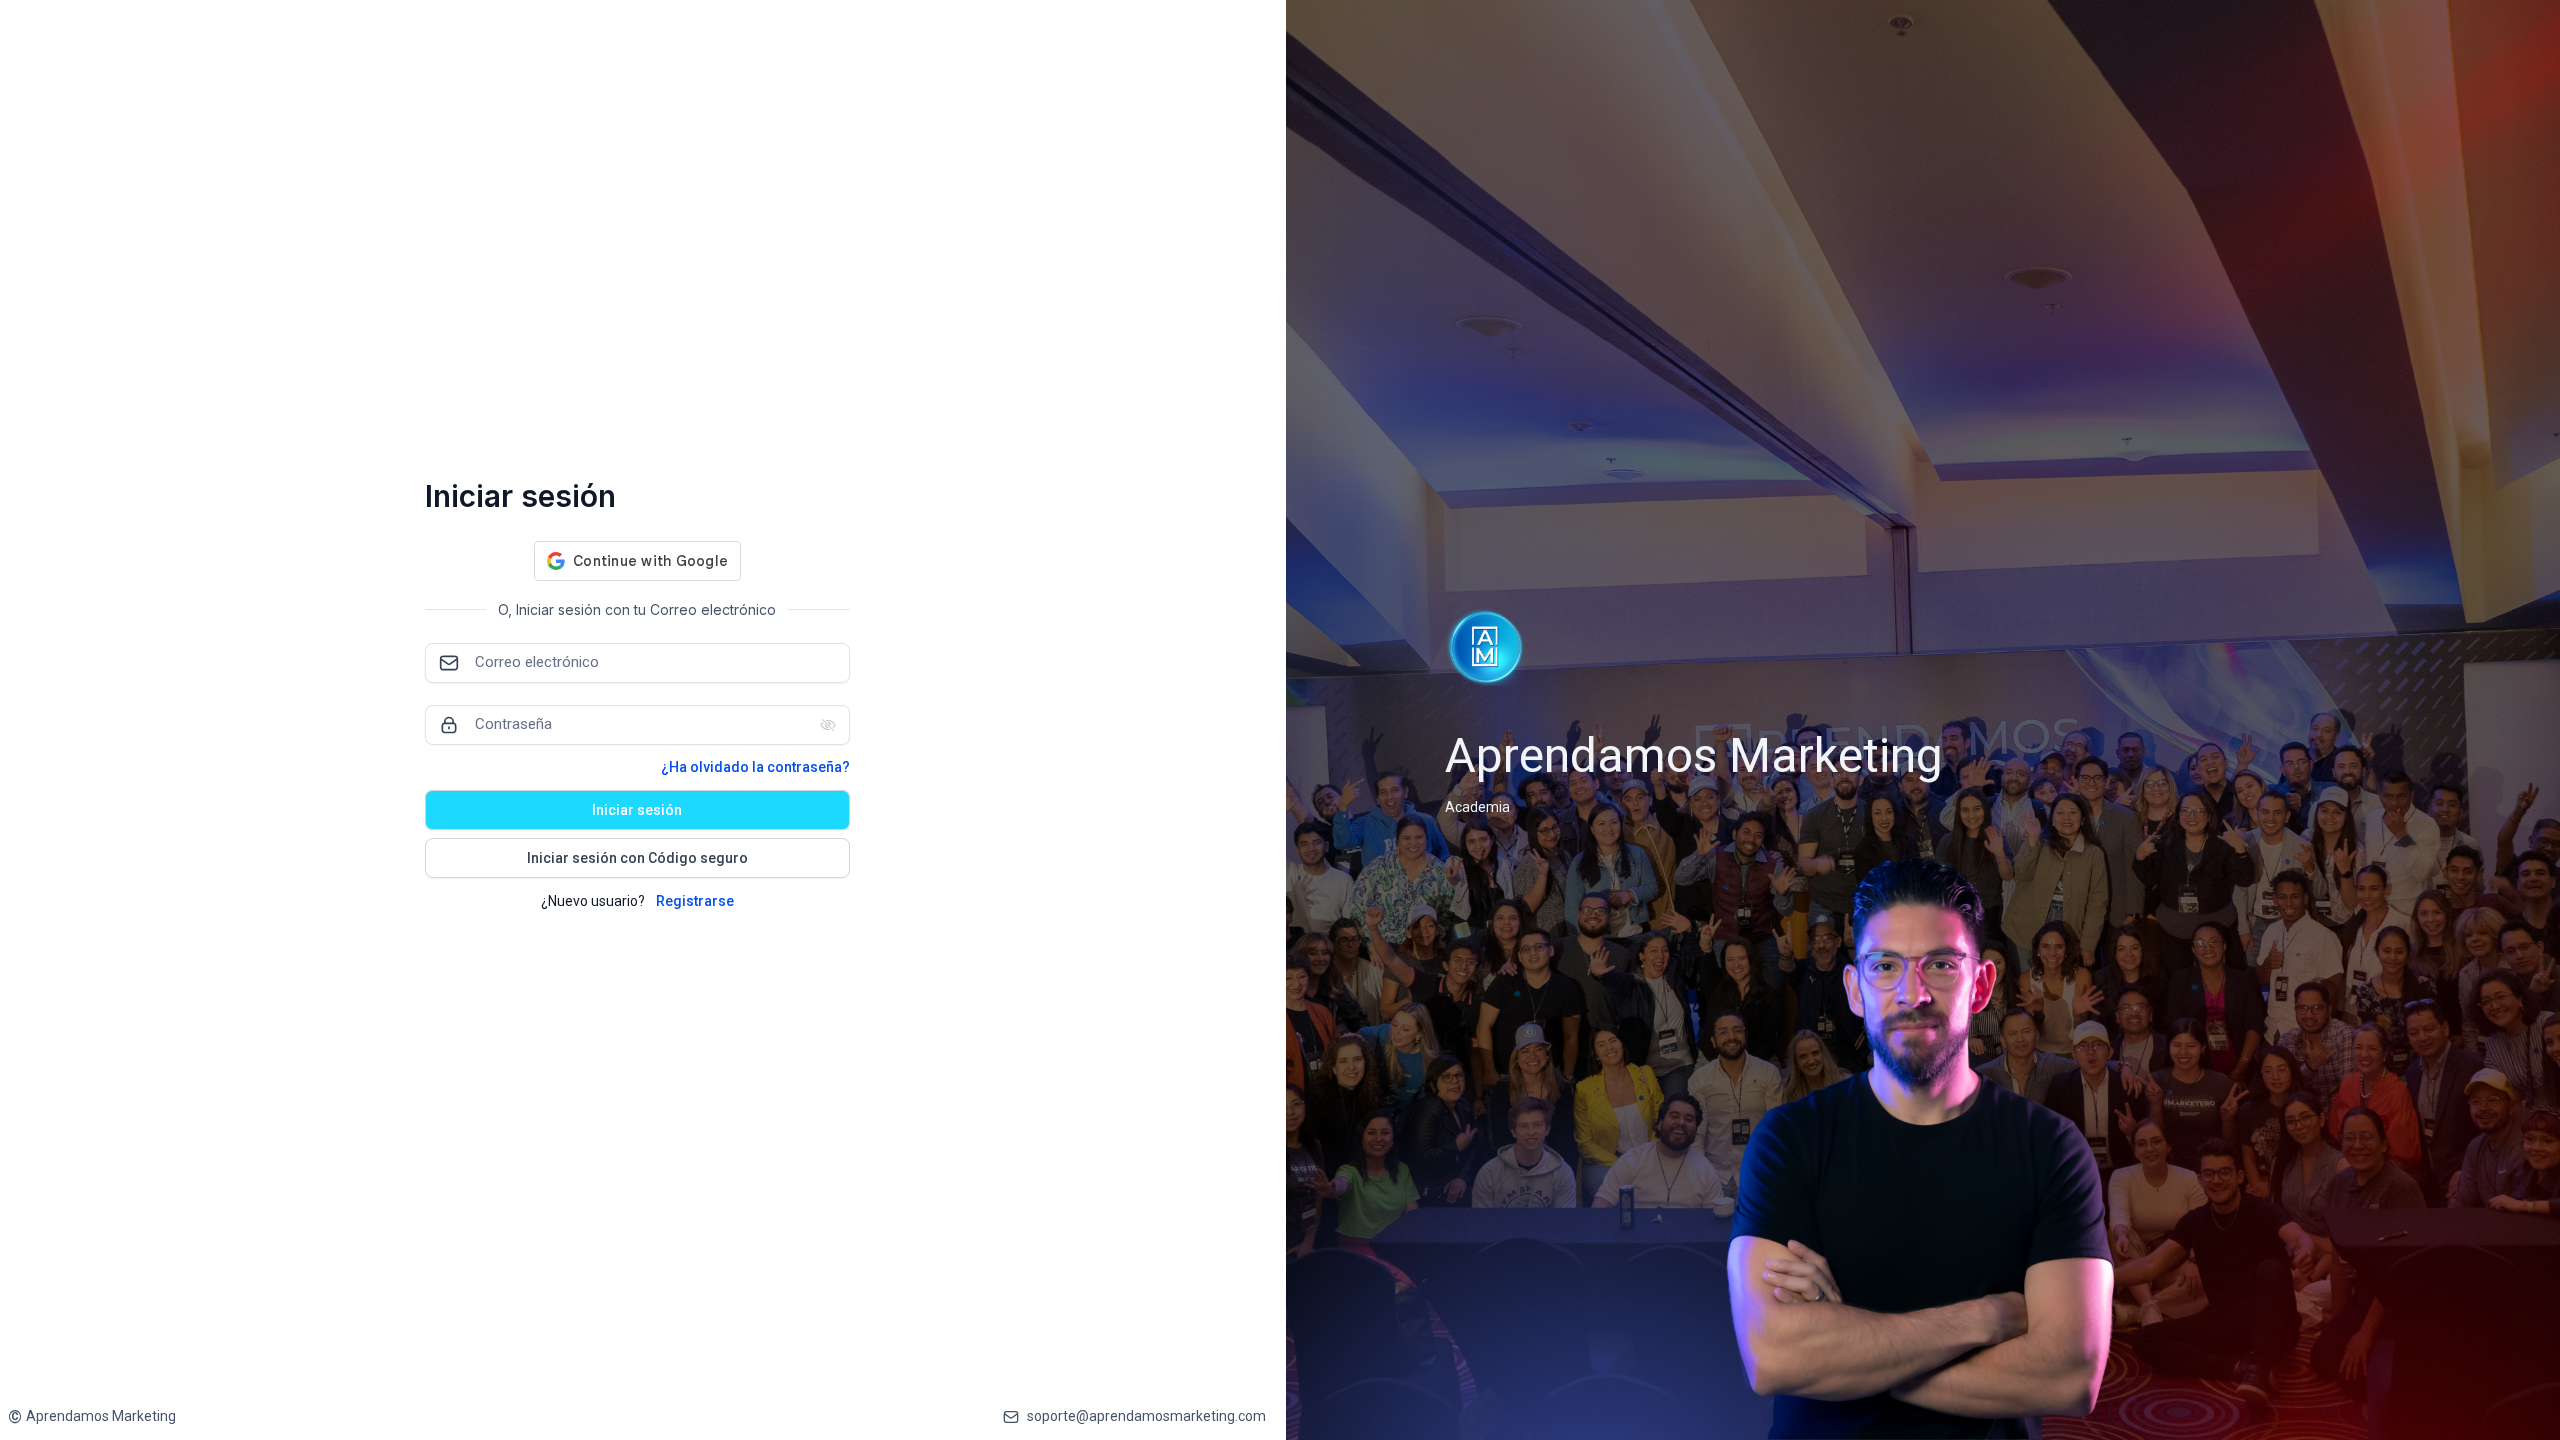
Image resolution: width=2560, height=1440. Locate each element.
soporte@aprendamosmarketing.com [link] (1146, 1416)
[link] (92, 1416)
